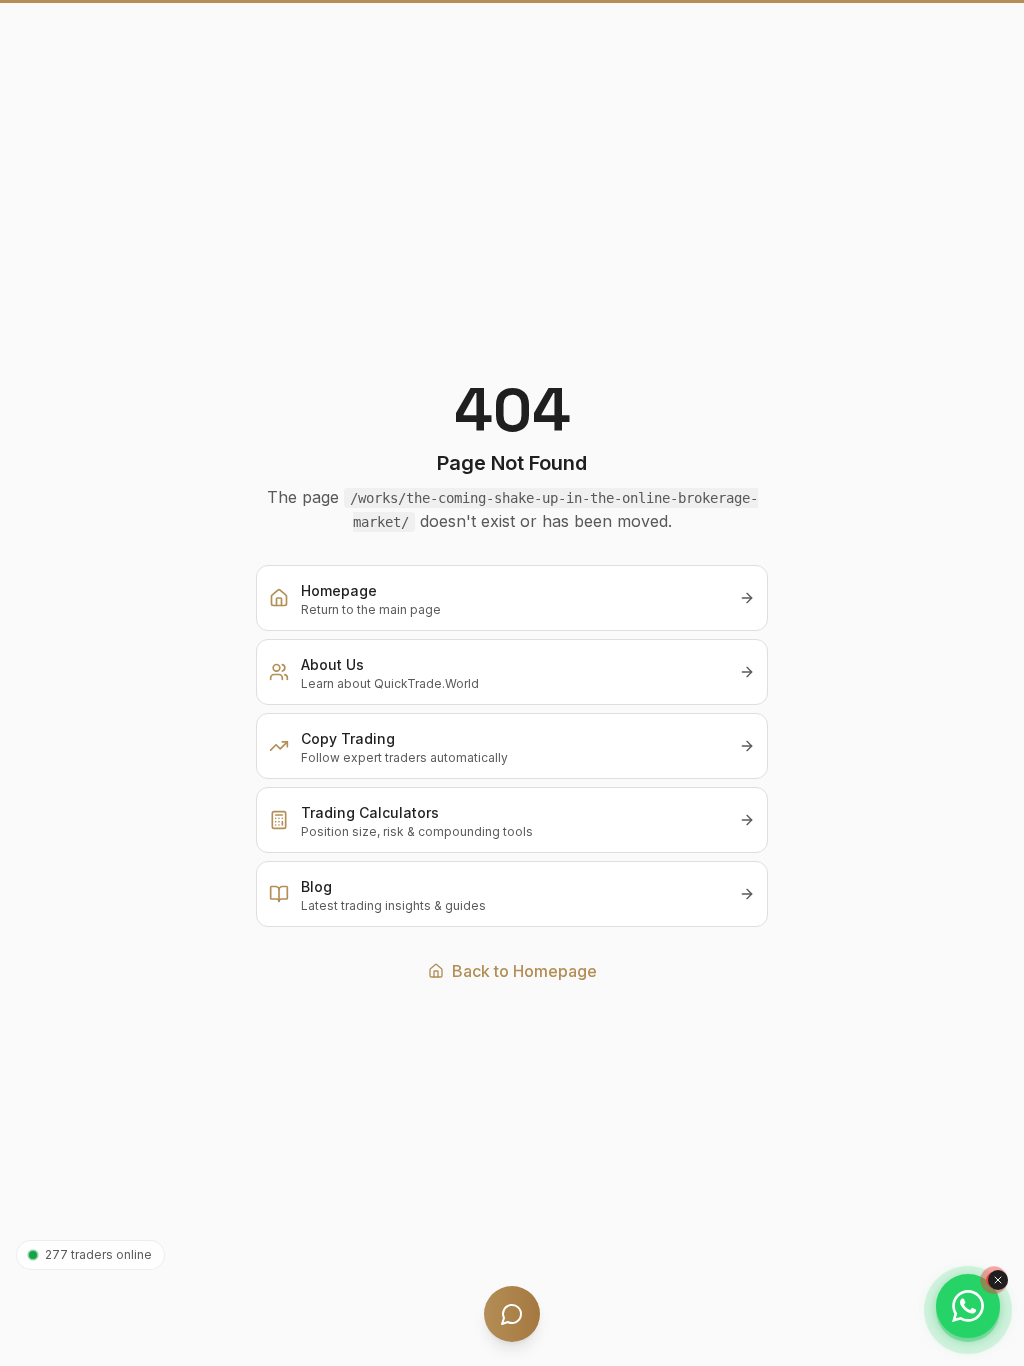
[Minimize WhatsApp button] (998, 1280)
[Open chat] (512, 1314)
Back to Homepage (524, 971)
